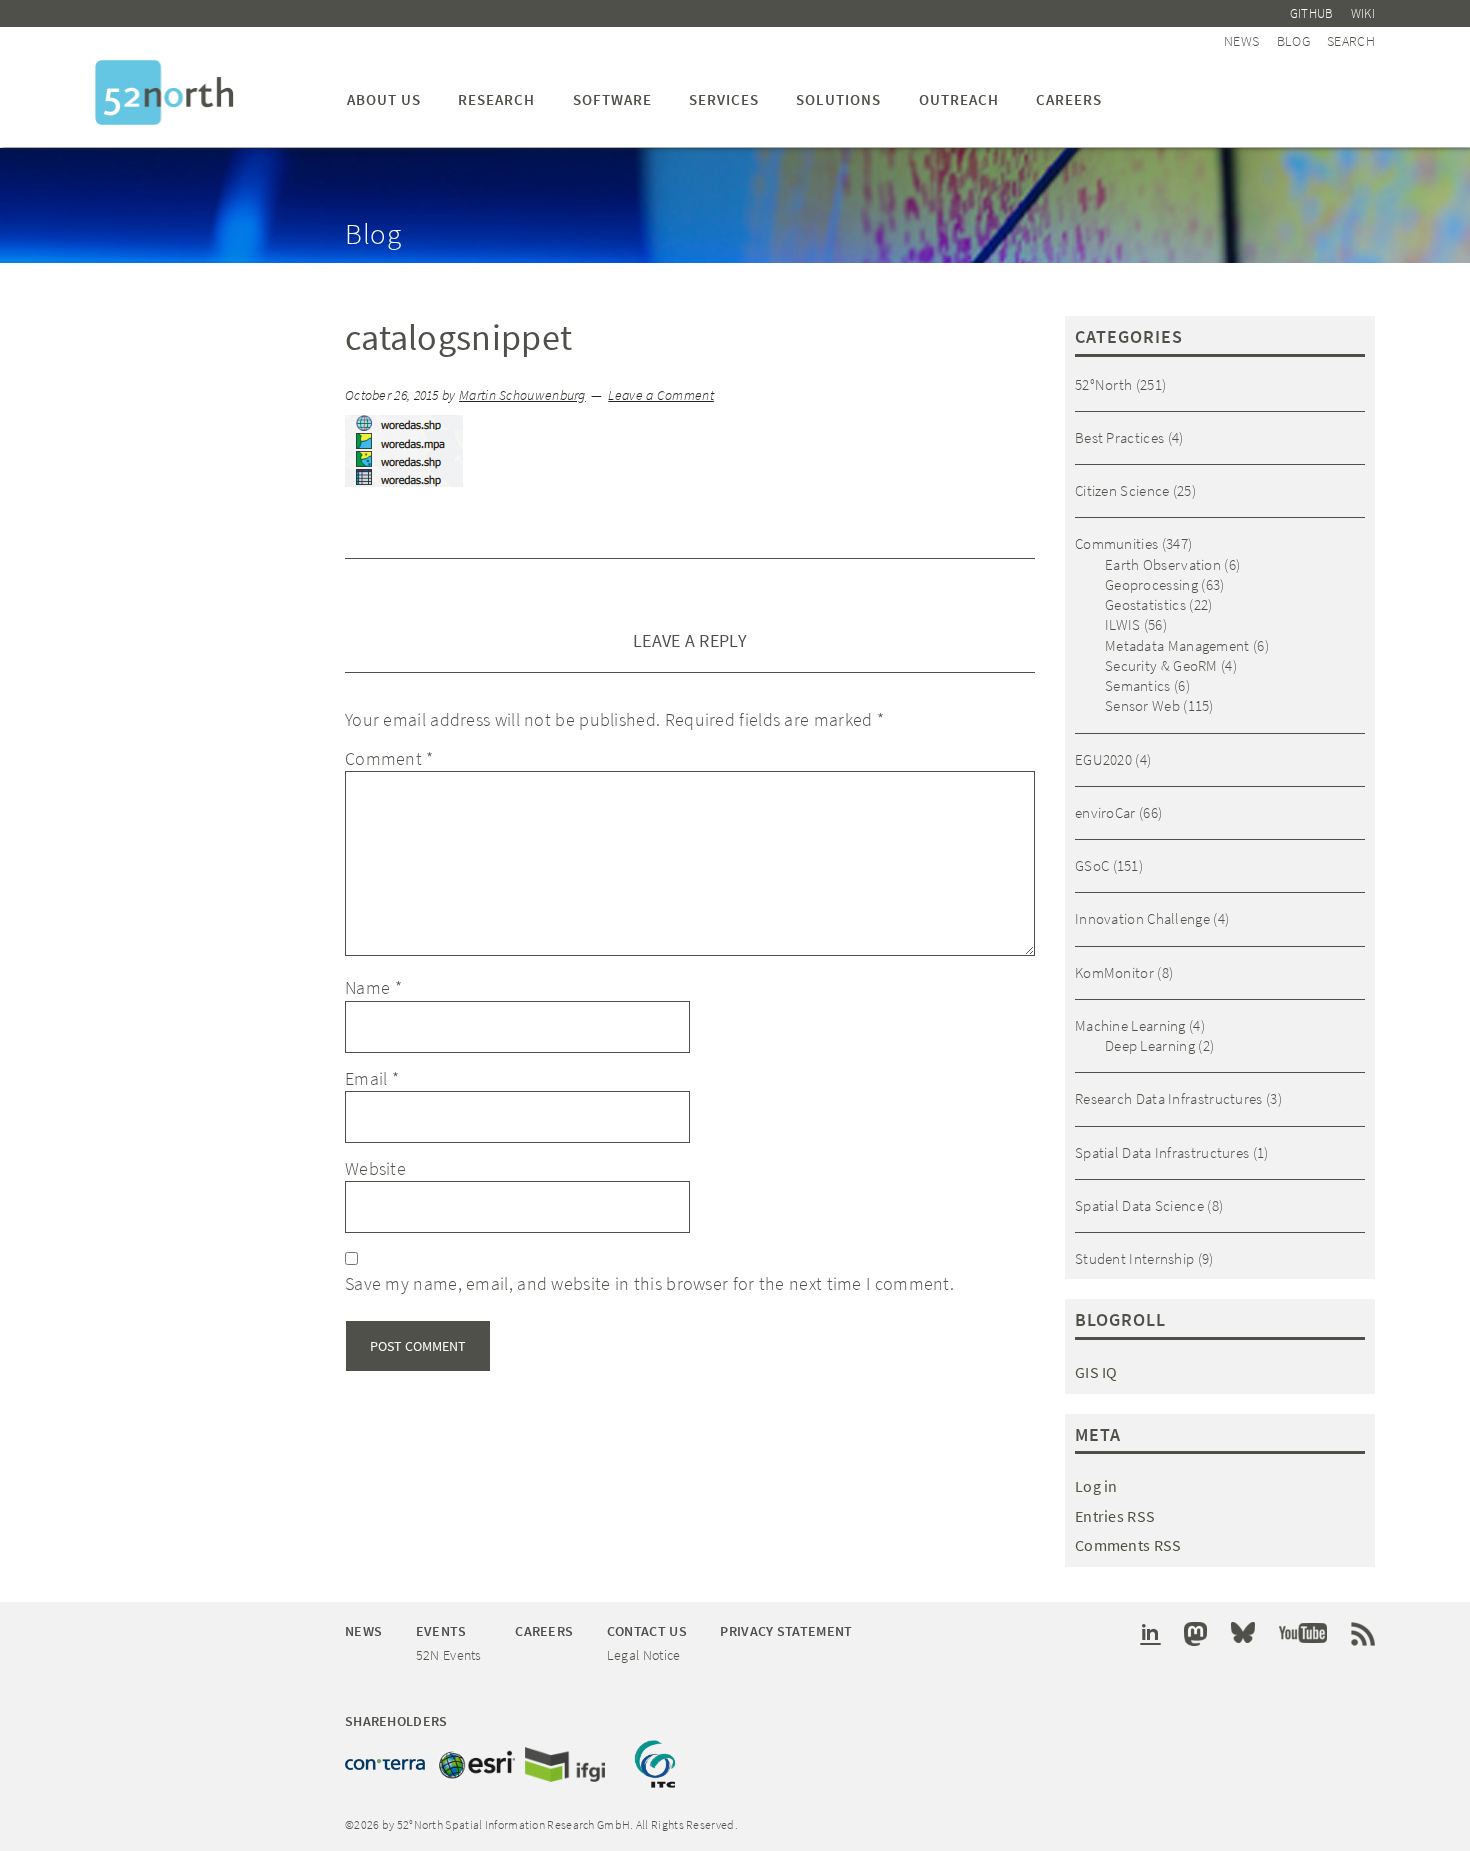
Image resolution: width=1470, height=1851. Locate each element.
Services (724, 99)
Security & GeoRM (1161, 665)
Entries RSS (1115, 1516)
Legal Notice (644, 1655)
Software (612, 99)
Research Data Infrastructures (1169, 1098)
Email (372, 1078)
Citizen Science (1122, 490)
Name (373, 987)
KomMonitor (1114, 972)
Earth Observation (1163, 564)
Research (496, 99)
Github (1312, 13)
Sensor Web (1142, 705)
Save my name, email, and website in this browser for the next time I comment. (649, 1283)
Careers (1069, 99)
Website (375, 1168)
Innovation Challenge (1142, 918)
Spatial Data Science (1139, 1205)
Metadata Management (1177, 645)
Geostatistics (1145, 604)
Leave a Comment (661, 395)
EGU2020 (1103, 759)
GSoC (1092, 865)
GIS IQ (1096, 1372)
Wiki (1363, 13)
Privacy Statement (786, 1631)
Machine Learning (1130, 1025)
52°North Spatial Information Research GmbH (164, 92)
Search (1351, 41)
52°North (1103, 384)
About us (384, 99)
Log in (1096, 1486)
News (1241, 41)
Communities (1116, 543)
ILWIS (1123, 624)
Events (441, 1631)
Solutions (838, 99)
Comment (389, 758)
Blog (1293, 41)
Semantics (1138, 685)
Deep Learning (1150, 1045)
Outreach (959, 99)
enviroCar (1105, 812)
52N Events (449, 1655)
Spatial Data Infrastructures (1162, 1152)
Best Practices (1119, 437)
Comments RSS (1128, 1545)
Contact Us (647, 1631)
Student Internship (1134, 1258)
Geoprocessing (1151, 584)
